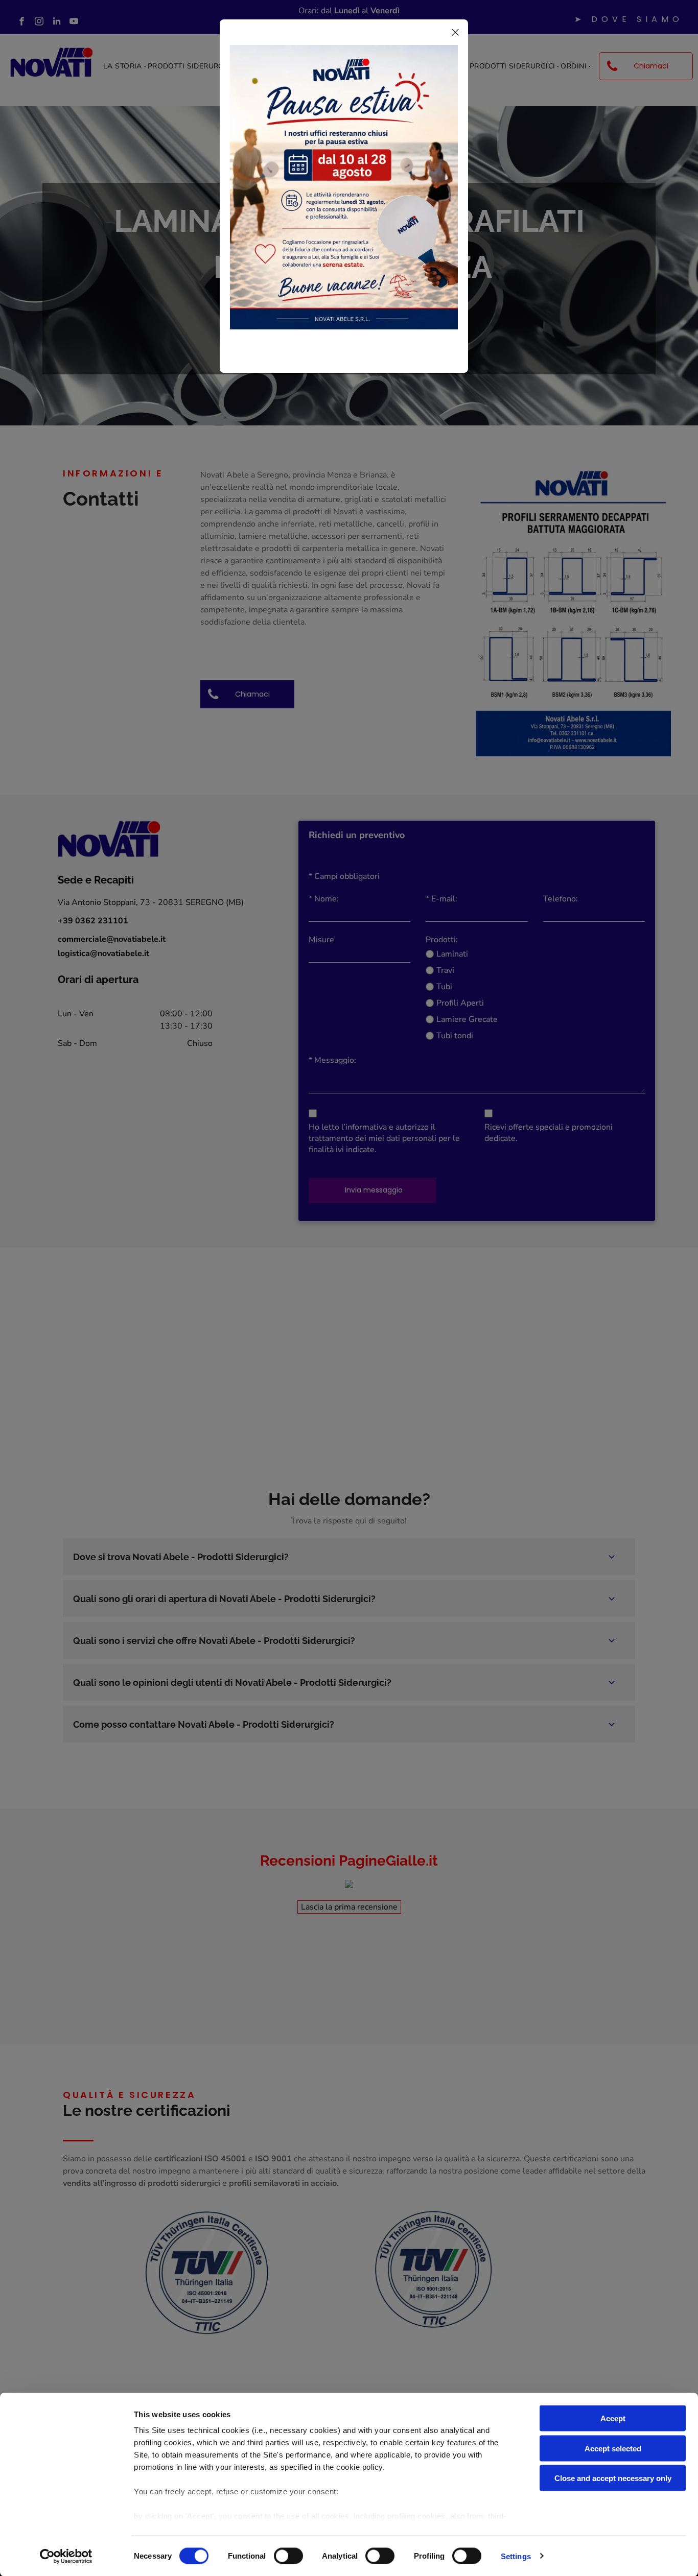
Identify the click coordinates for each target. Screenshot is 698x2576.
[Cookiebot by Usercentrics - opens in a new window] (66, 2556)
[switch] (288, 2556)
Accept (613, 2418)
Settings (516, 2556)
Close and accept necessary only (613, 2478)
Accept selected (613, 2448)
